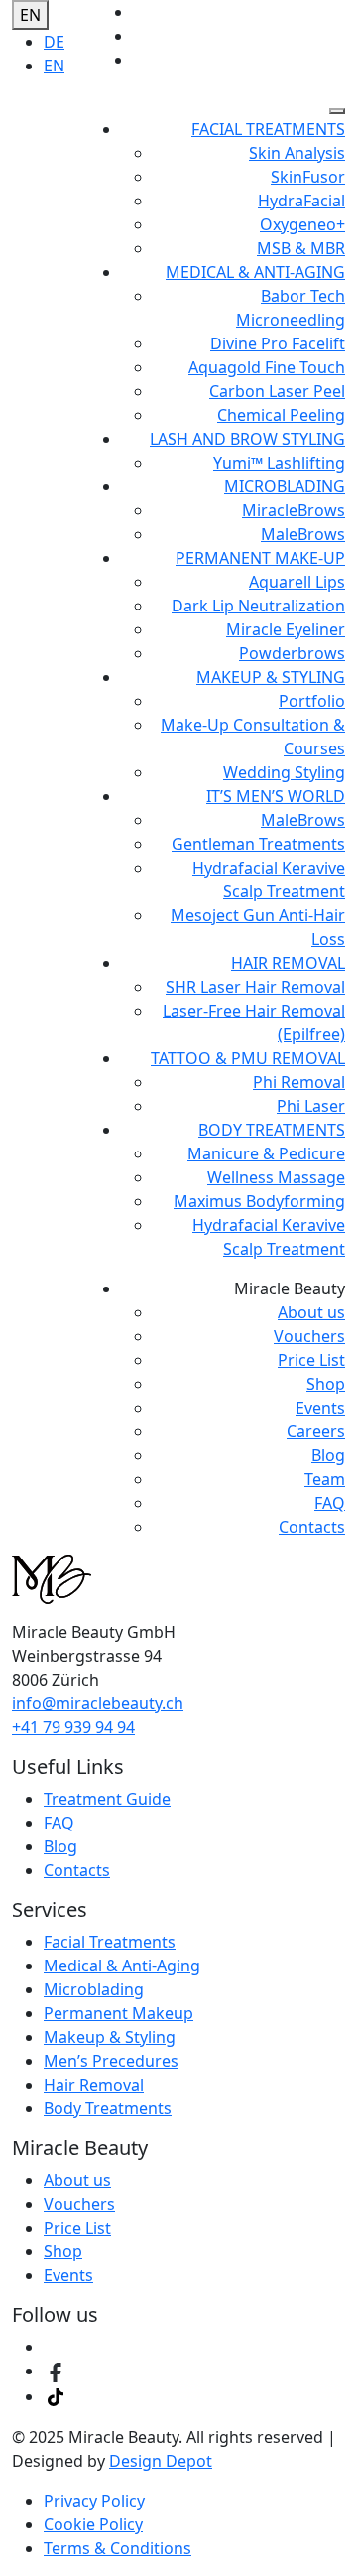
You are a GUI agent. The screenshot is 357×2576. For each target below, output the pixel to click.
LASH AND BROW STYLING (247, 439)
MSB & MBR (301, 248)
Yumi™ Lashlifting (279, 463)
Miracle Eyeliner (286, 629)
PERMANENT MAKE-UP (260, 558)
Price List (311, 1360)
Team (325, 1479)
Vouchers (309, 1336)
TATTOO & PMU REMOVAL (248, 1058)
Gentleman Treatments (258, 844)
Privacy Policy (94, 2501)
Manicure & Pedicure (266, 1153)
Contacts (312, 1527)
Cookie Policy (93, 2524)
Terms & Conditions (118, 2548)
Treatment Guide (107, 1799)
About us (311, 1312)
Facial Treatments (110, 1942)
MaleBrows (303, 534)
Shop (326, 1384)
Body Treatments (108, 2108)
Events (320, 1408)
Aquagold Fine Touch (267, 367)
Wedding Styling (284, 772)
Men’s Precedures (111, 2061)
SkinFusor (308, 177)
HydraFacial (301, 201)
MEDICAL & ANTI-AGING (255, 272)
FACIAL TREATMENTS (268, 129)
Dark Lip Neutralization (258, 606)
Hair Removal (94, 2085)
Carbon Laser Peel (277, 391)
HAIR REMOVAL (288, 963)
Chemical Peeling (281, 415)
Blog (328, 1455)
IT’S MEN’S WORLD (276, 796)
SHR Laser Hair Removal (255, 987)
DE (54, 42)
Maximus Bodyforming (259, 1201)
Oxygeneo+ (302, 224)
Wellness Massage (276, 1177)
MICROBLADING (285, 486)
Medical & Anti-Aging (122, 1966)
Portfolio (312, 701)
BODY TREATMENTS (272, 1130)
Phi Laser (311, 1106)
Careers (316, 1431)
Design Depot (161, 2461)
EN (30, 15)
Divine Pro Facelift (278, 343)
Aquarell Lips (297, 582)
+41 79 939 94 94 (73, 1727)
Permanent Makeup (119, 2013)
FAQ (330, 1503)
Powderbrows (292, 653)
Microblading (94, 1989)
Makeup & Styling (110, 2037)
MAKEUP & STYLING (271, 677)
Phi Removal (299, 1082)
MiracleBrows (294, 510)
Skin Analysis (297, 153)
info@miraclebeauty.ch (98, 1703)
